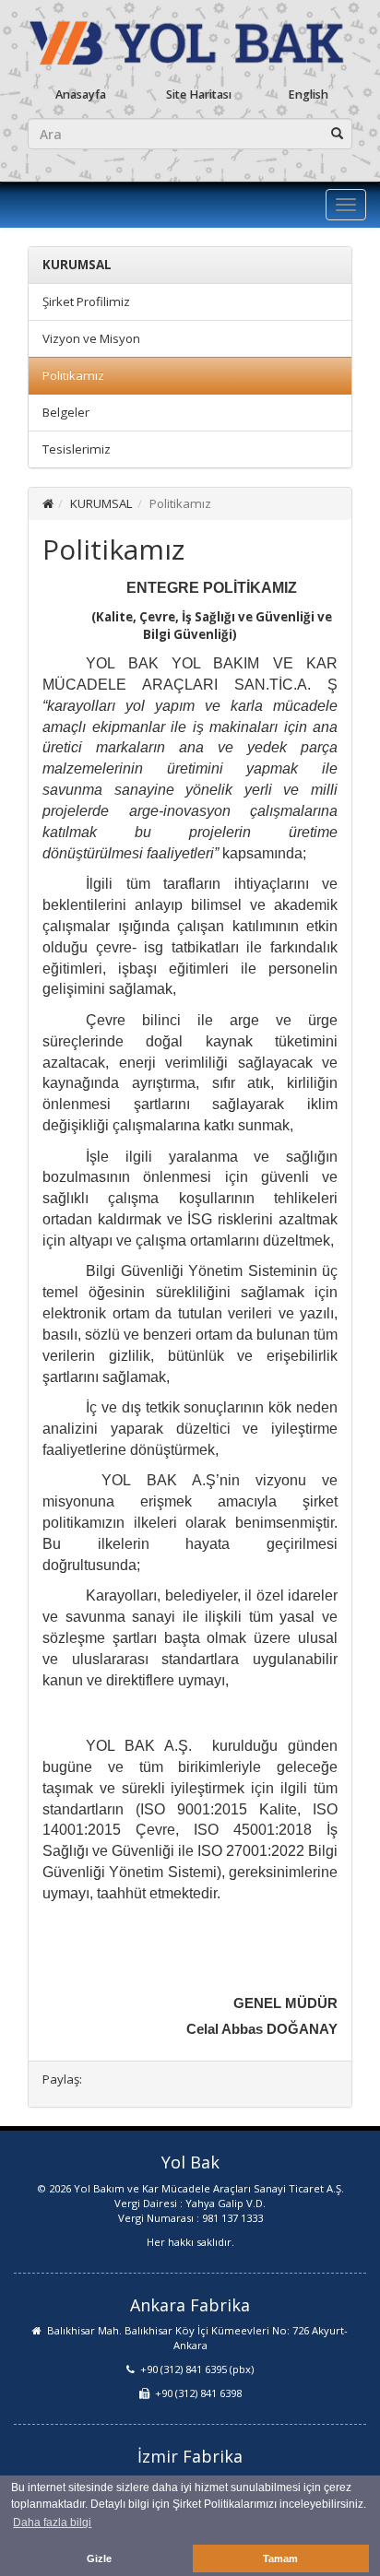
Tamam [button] (280, 2558)
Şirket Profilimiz (86, 301)
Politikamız (73, 375)
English (308, 95)
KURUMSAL (101, 503)
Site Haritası (199, 95)
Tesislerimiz (77, 449)
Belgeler (66, 412)
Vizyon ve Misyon (91, 338)
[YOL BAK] (190, 41)
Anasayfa (81, 95)
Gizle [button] (99, 2558)
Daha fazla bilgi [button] (52, 2523)
